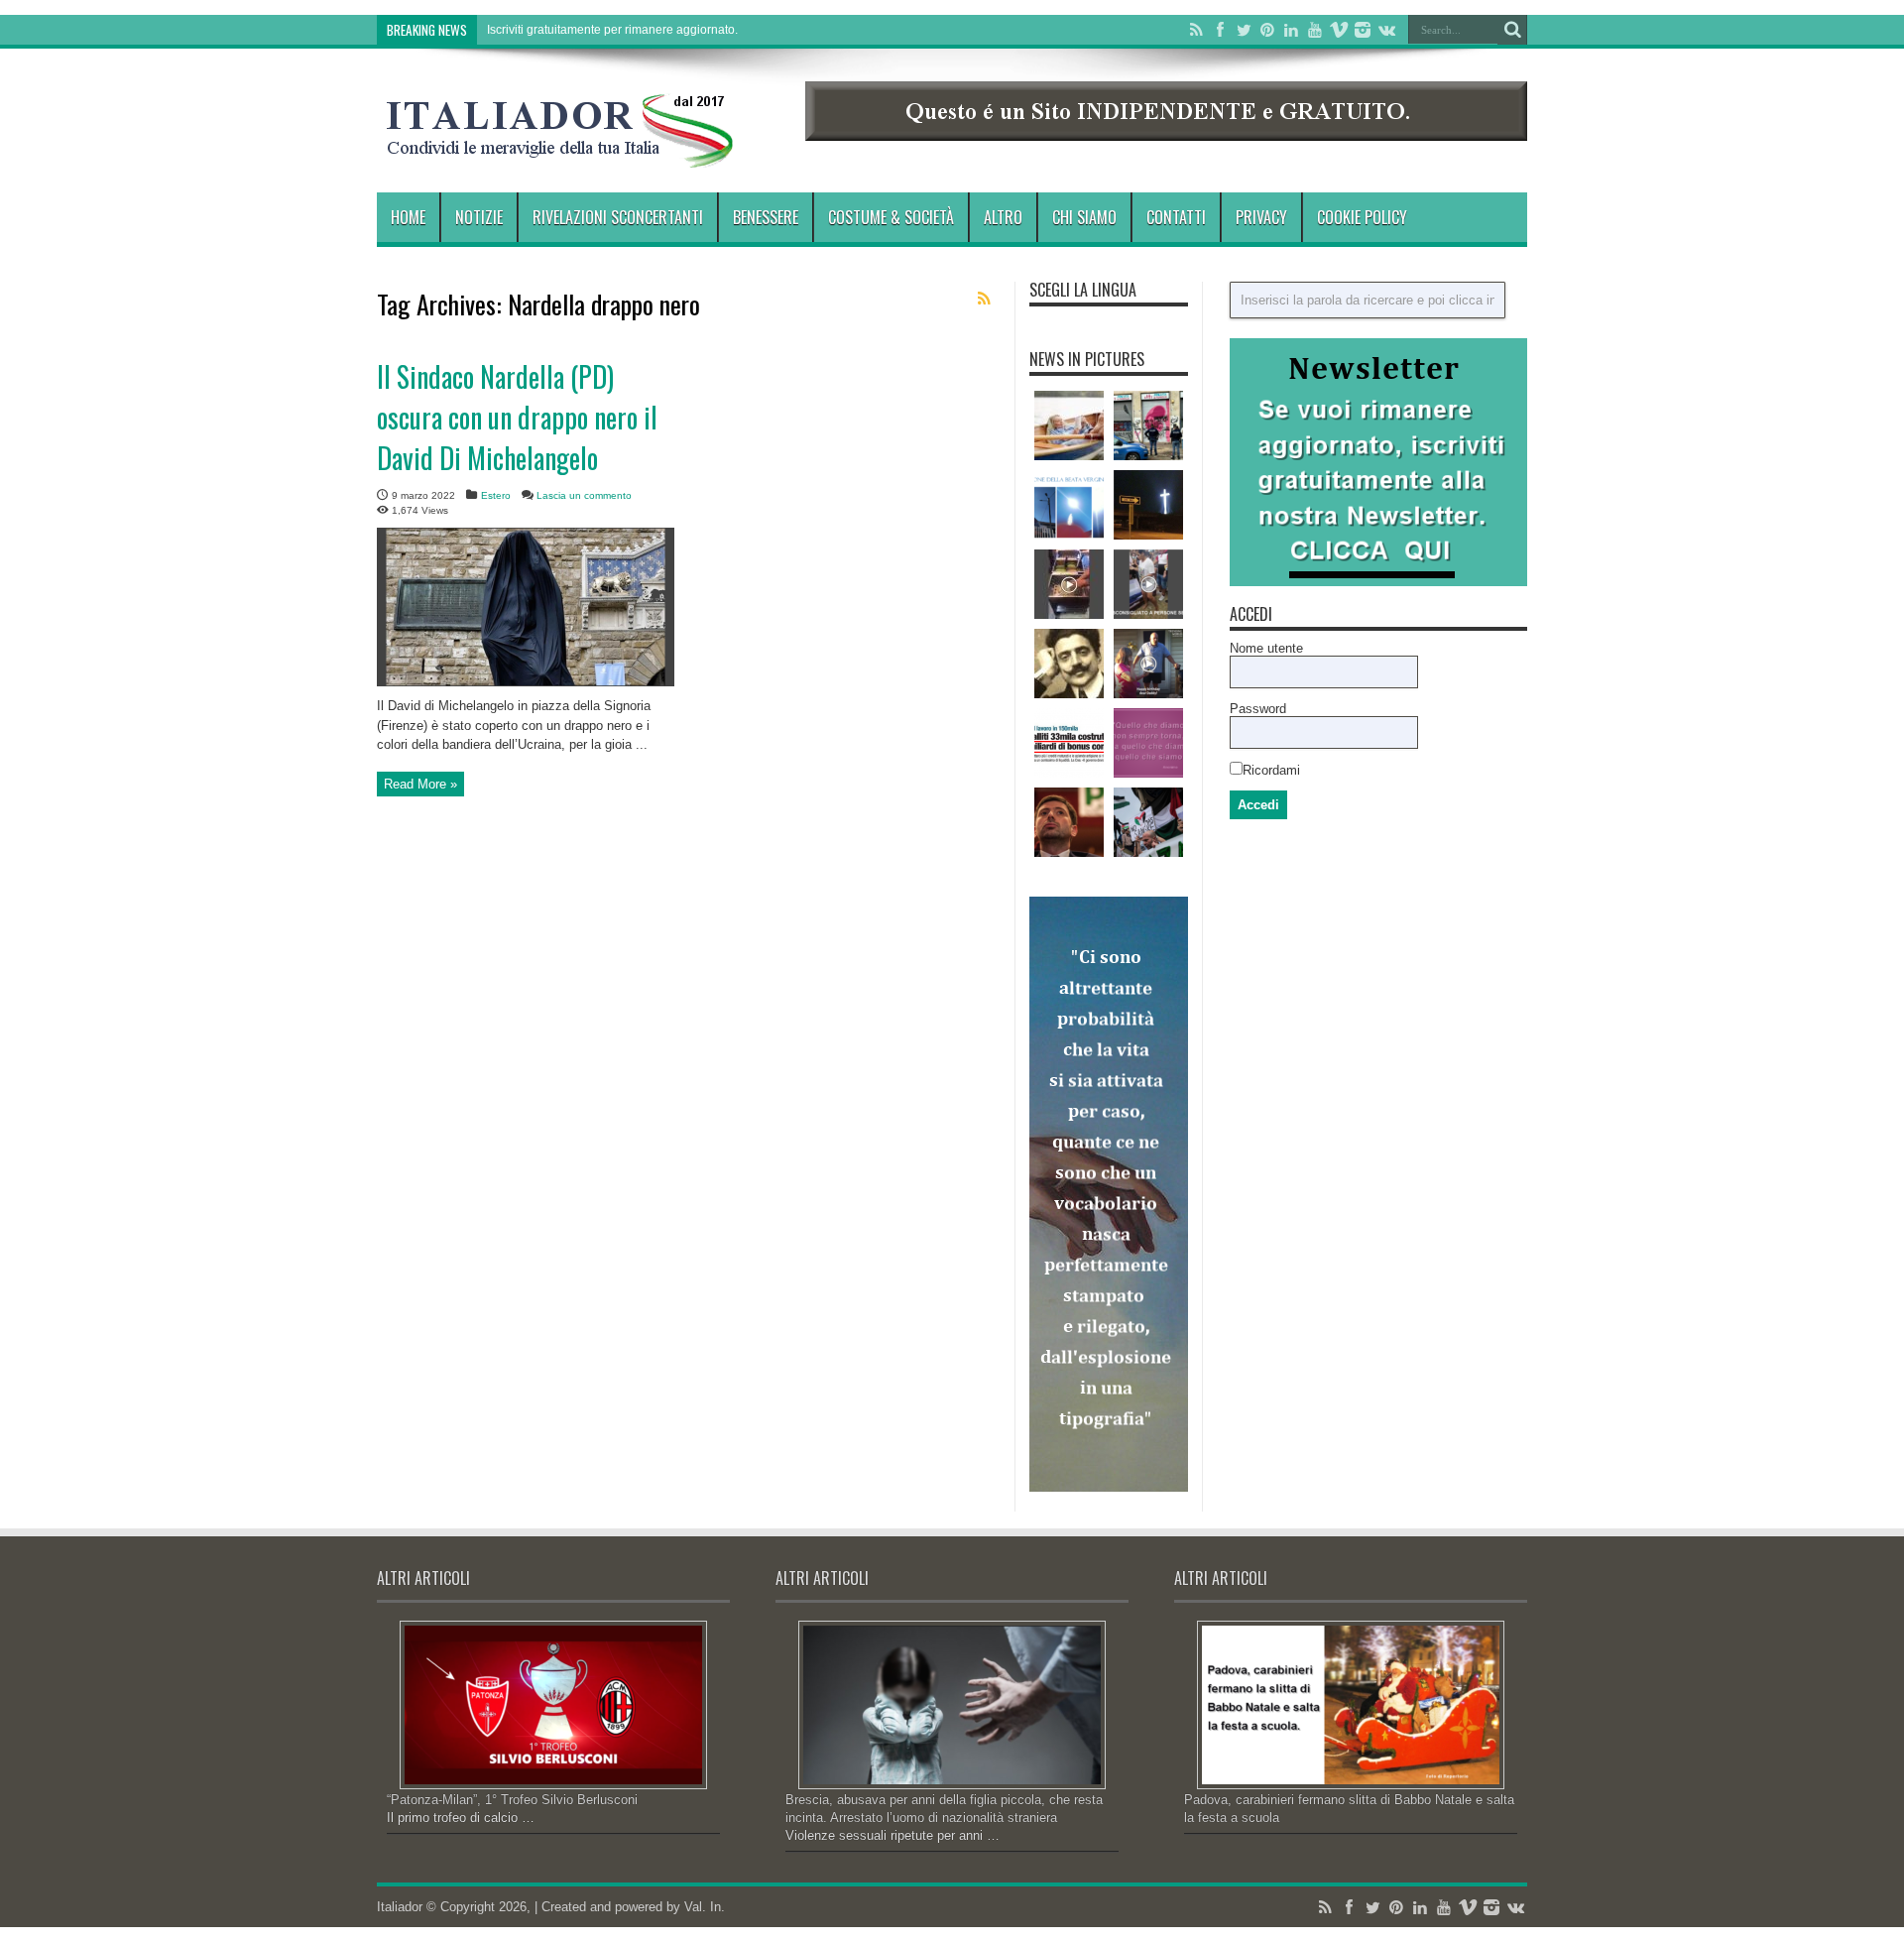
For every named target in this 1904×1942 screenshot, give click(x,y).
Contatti (1176, 217)
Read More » (420, 784)
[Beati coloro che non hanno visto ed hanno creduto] (1069, 505)
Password (1258, 709)
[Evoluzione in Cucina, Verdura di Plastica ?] (1069, 584)
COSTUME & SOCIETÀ (891, 217)
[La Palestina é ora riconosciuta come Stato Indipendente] (1148, 822)
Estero (496, 495)
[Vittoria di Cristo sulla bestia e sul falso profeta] (1148, 505)
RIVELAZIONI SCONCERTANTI (618, 217)
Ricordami (1271, 770)
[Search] (1512, 30)
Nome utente (1266, 648)
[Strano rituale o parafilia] (1148, 584)
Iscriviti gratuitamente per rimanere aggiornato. (612, 30)
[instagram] (1363, 30)
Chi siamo (1084, 217)
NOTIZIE (479, 217)
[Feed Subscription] (984, 299)
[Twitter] (1244, 30)
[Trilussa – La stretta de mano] (1069, 664)
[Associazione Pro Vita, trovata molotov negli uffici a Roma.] (1148, 425)
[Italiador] (560, 153)
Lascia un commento (584, 495)
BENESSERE (766, 217)
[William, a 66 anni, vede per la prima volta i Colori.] (1148, 664)
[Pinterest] (1267, 30)
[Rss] (1196, 30)
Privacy (1261, 217)
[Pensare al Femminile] (1069, 425)
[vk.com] (1386, 30)
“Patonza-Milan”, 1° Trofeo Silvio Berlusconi (512, 1800)
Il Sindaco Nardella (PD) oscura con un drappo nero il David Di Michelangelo (517, 417)
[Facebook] (1220, 30)
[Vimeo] (1339, 30)
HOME (408, 217)
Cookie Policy (1362, 217)
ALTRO (1003, 217)
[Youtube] (1315, 30)
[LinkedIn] (1291, 30)
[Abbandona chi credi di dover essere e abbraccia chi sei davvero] (1148, 743)
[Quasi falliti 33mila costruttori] (1069, 743)
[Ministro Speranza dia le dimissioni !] (1069, 822)
